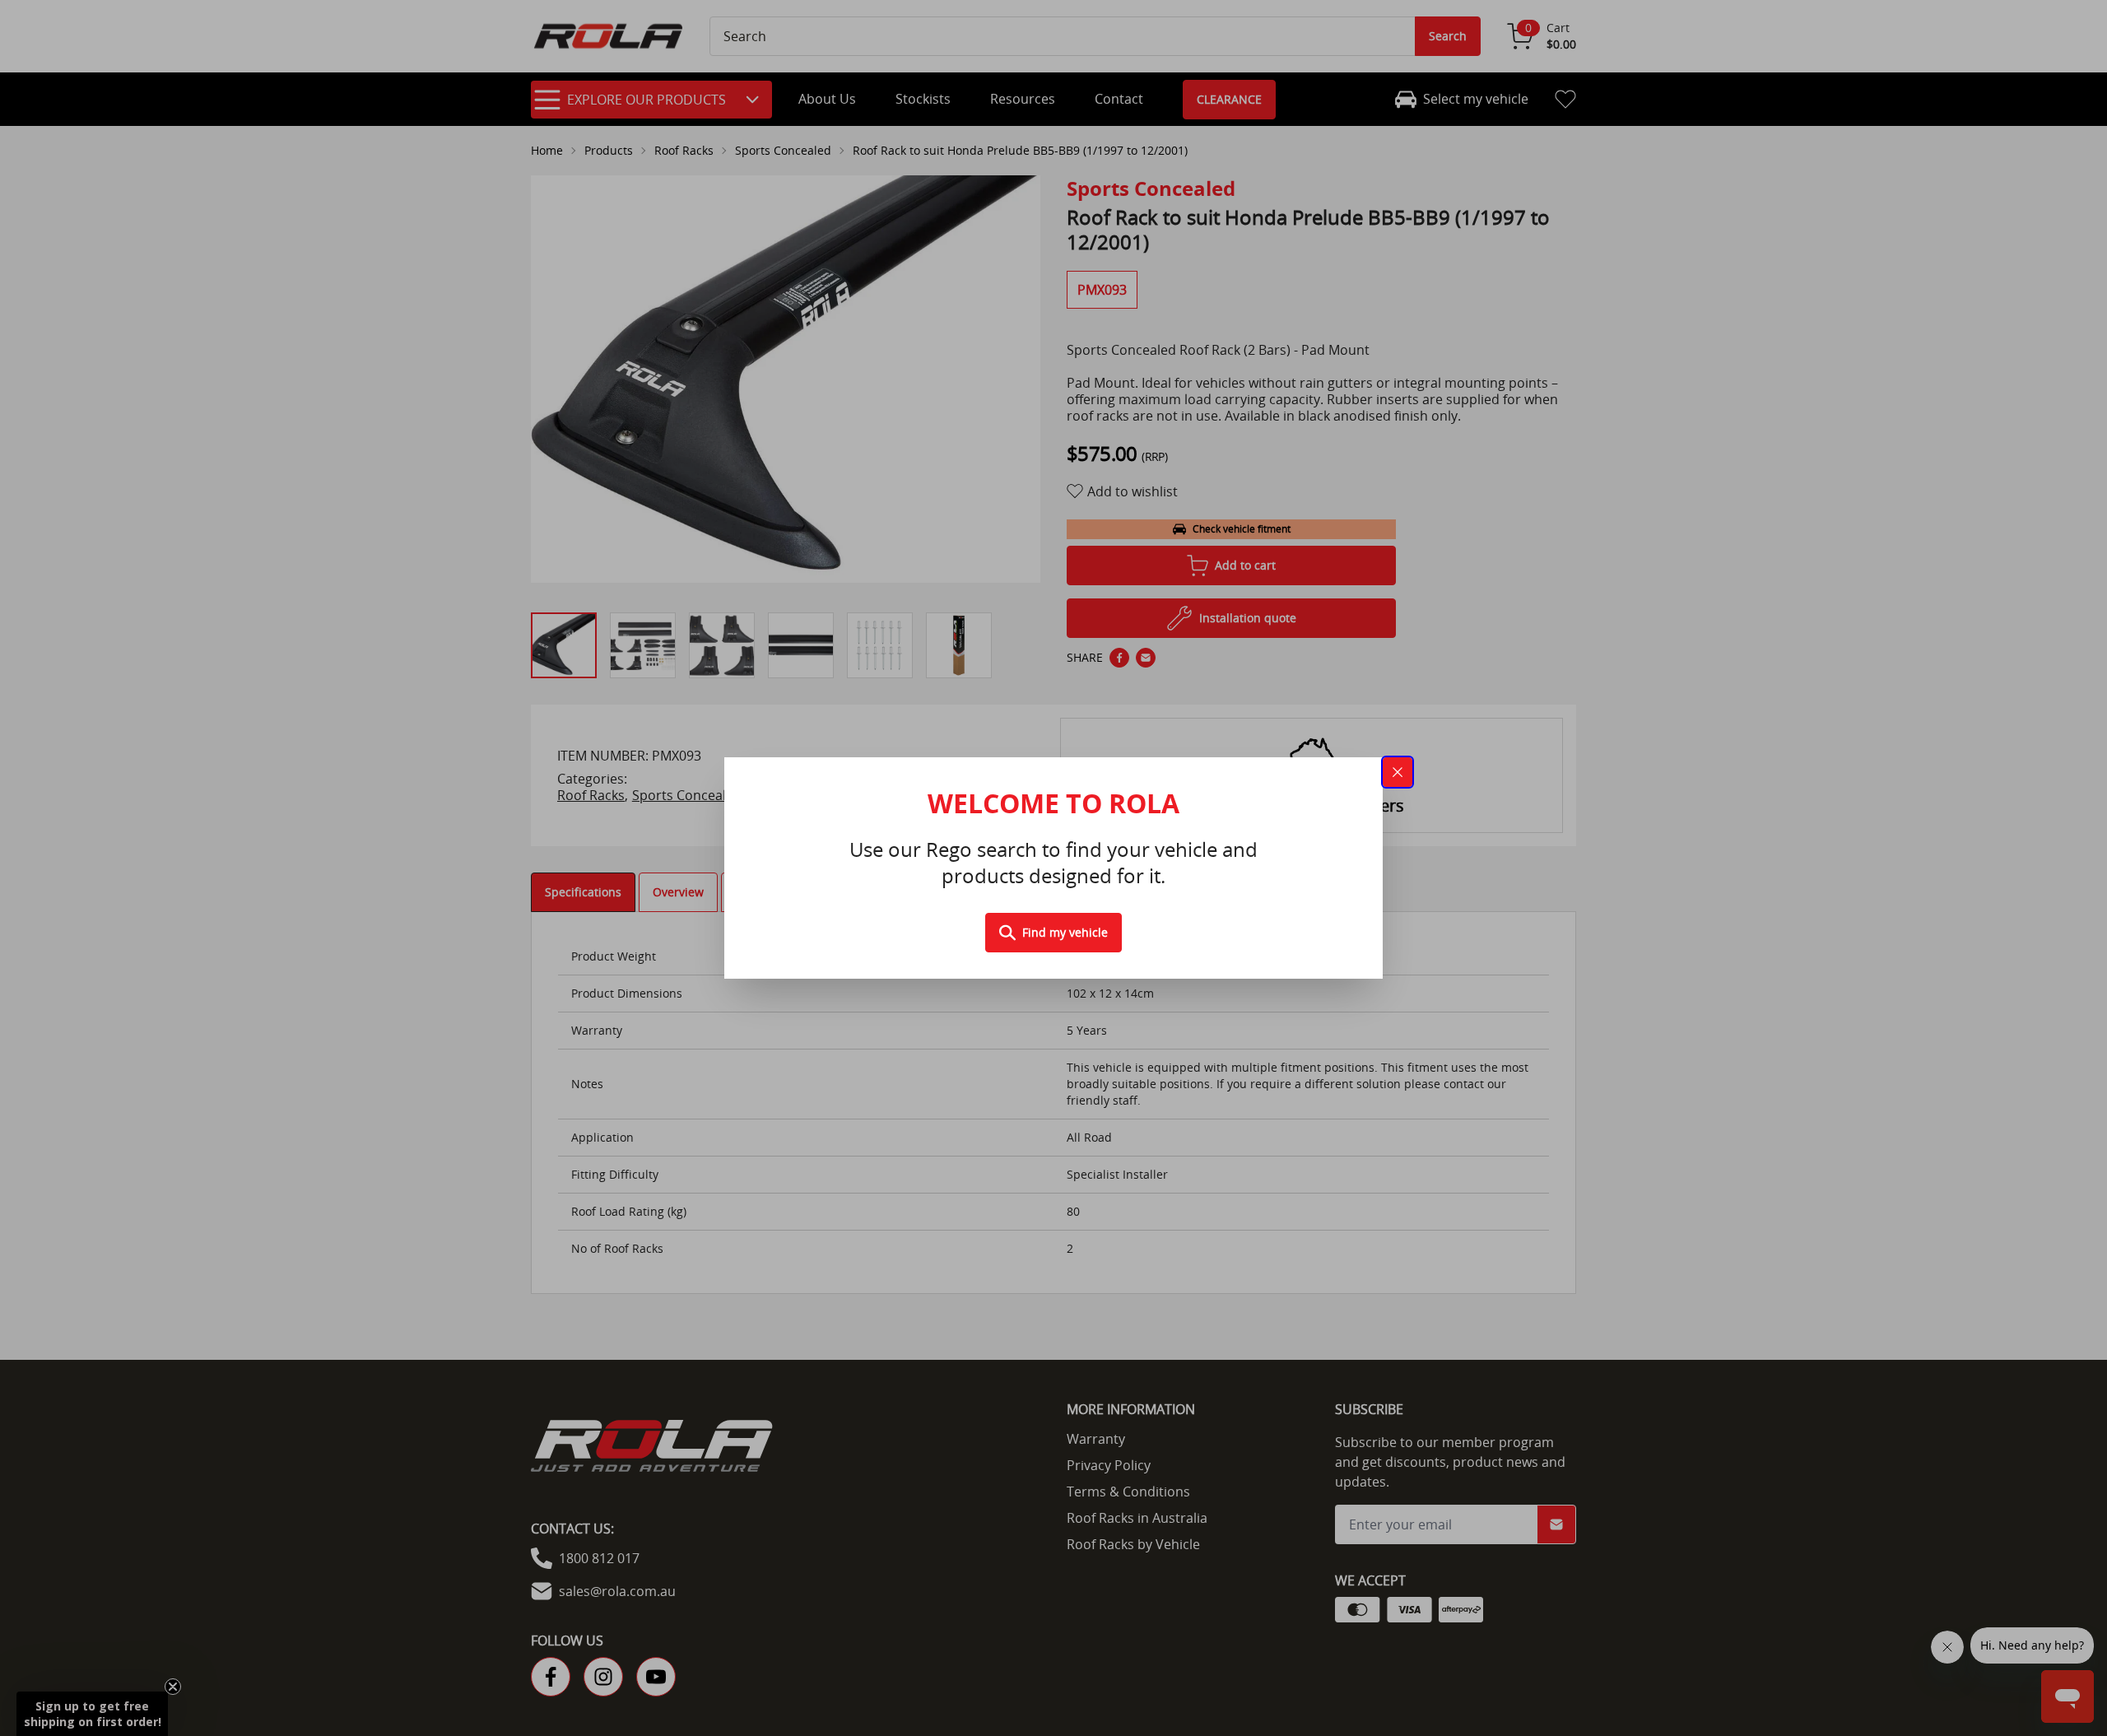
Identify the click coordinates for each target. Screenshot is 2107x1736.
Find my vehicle (1065, 932)
